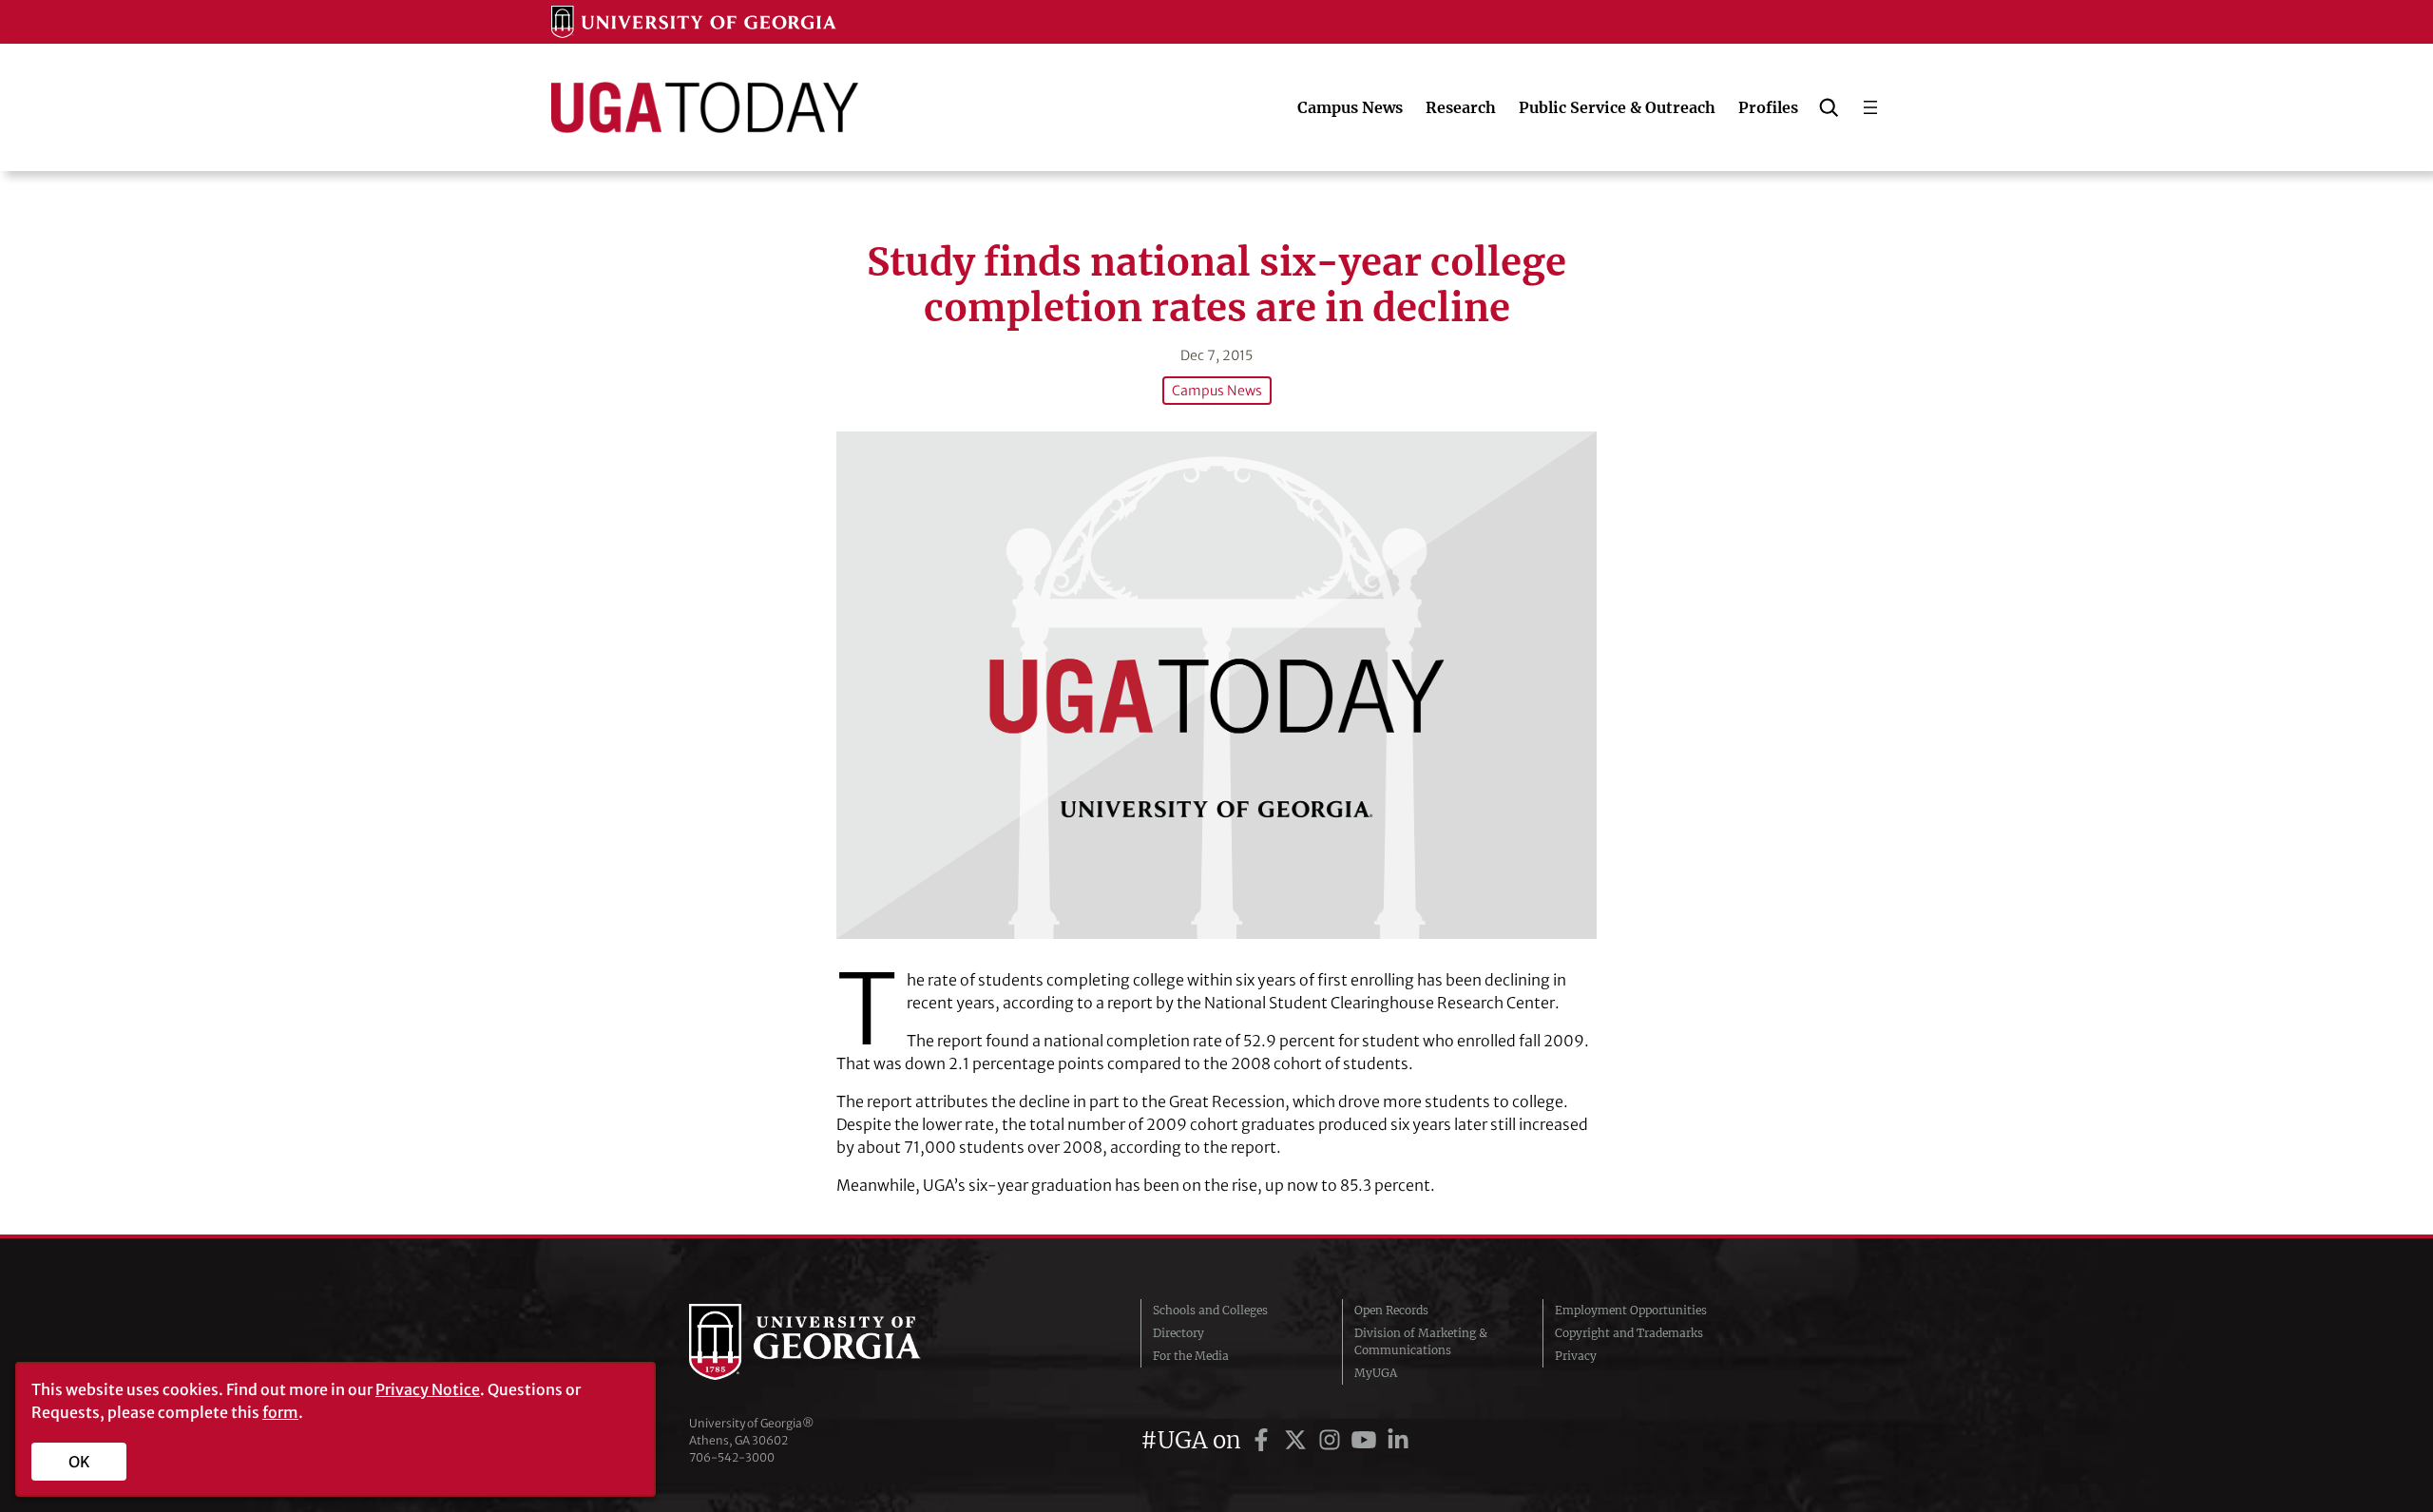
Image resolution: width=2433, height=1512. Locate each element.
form (280, 1412)
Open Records (1391, 1310)
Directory (1178, 1333)
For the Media (1191, 1356)
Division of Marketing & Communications (1421, 1341)
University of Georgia (832, 1342)
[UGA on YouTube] (1367, 1440)
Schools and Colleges (1210, 1310)
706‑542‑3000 (732, 1457)
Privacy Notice (428, 1389)
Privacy (1576, 1356)
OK (79, 1462)
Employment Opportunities (1631, 1310)
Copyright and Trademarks (1629, 1333)
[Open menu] (1870, 107)
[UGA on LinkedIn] (1398, 1440)
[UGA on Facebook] (1264, 1440)
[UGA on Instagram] (1332, 1440)
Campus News (1217, 391)
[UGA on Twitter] (1298, 1440)
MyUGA (1376, 1373)
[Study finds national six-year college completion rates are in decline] (1216, 685)
